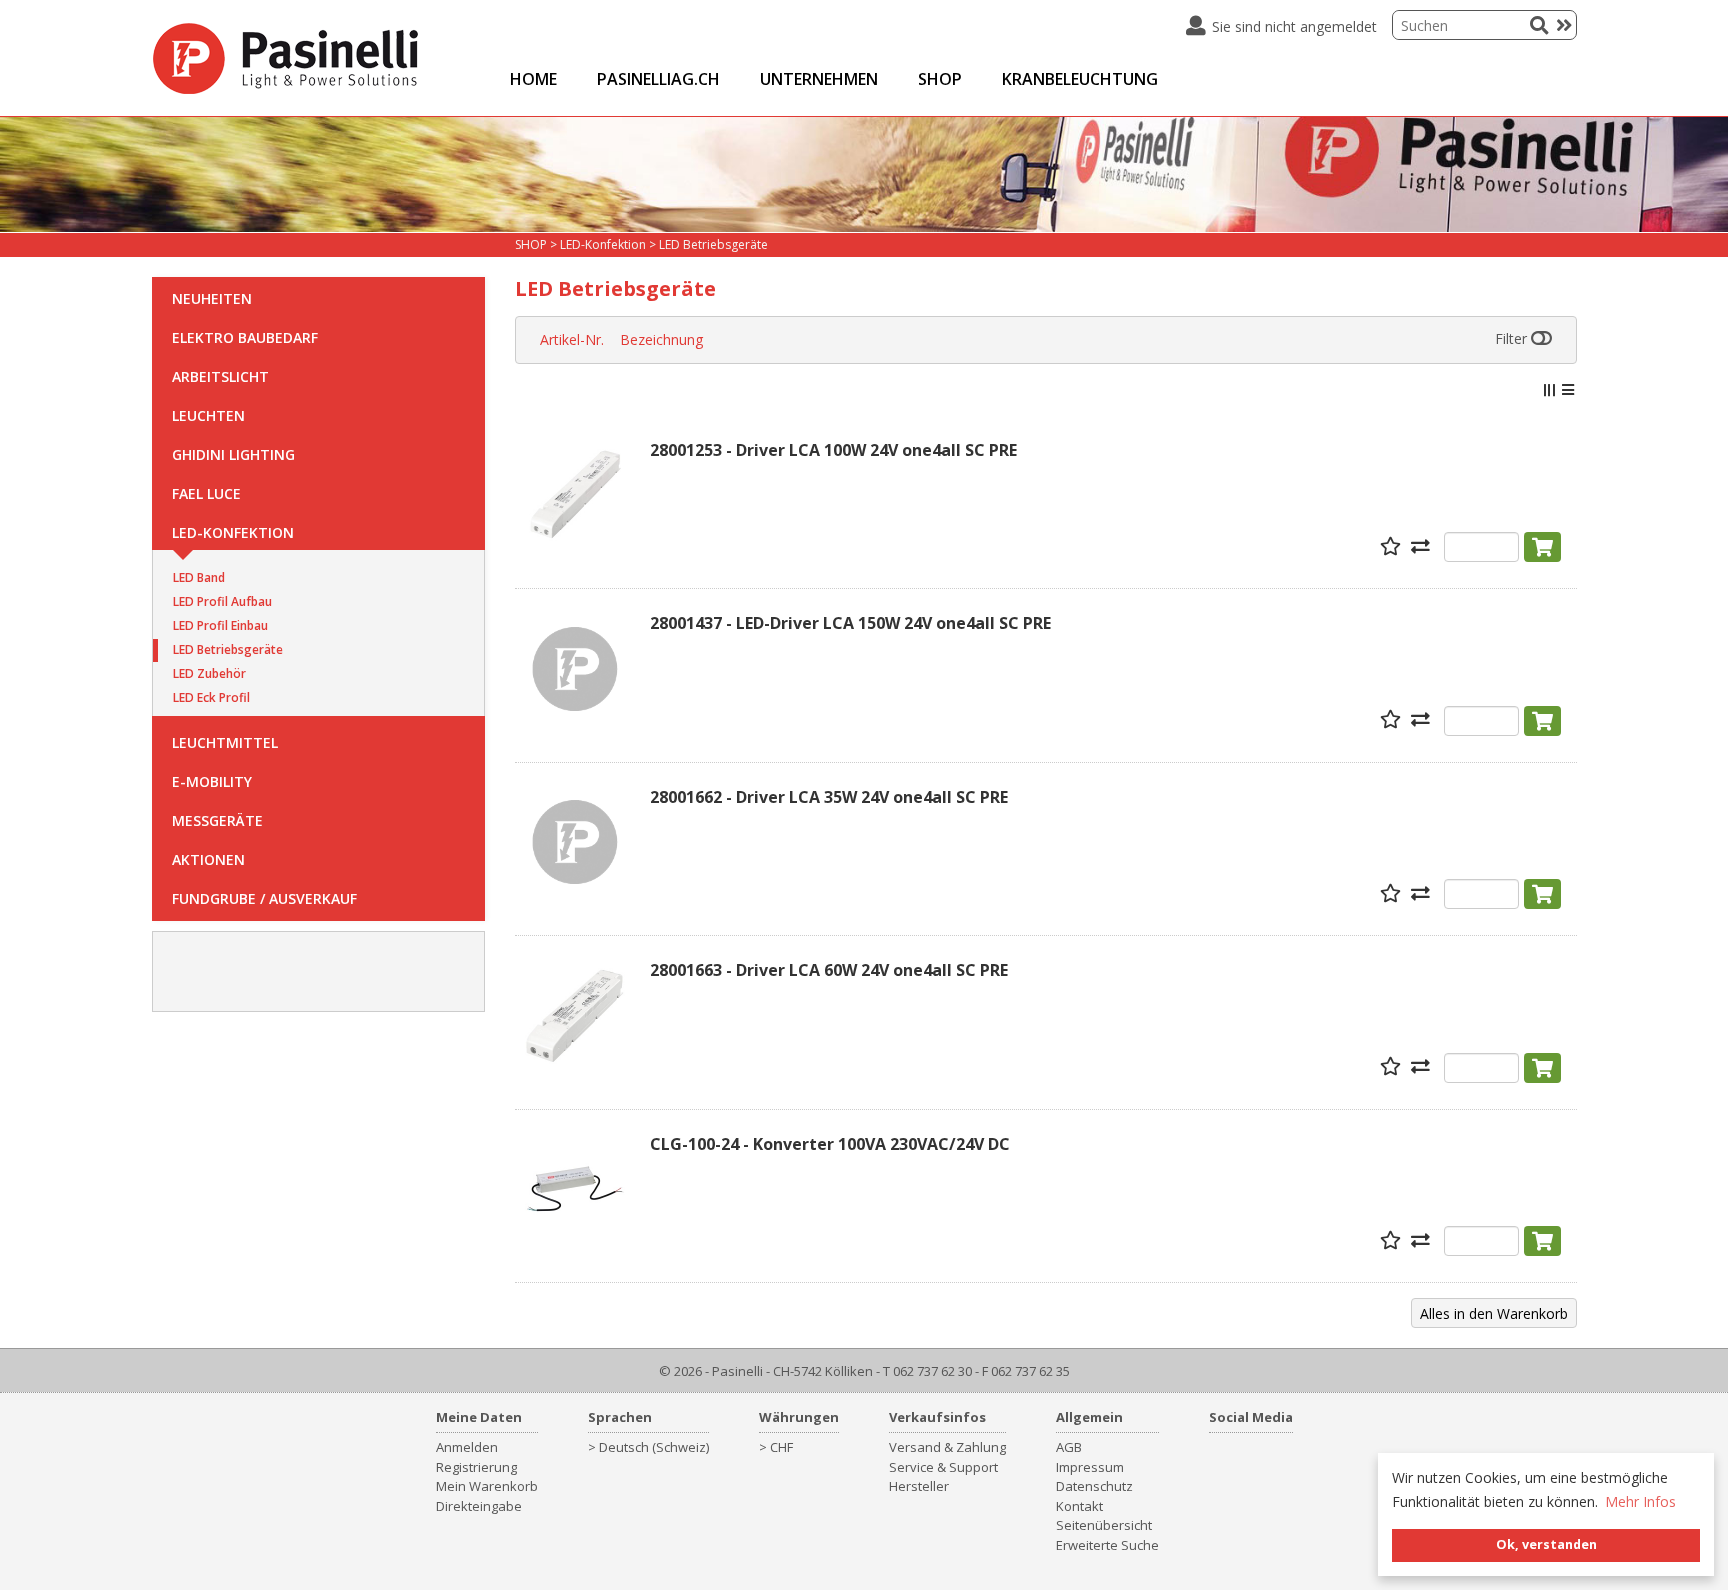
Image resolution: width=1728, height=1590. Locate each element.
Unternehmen (819, 79)
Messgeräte (217, 820)
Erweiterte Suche (1107, 1545)
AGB (1069, 1447)
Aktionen (208, 859)
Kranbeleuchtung (1080, 79)
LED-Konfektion (233, 532)
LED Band (199, 577)
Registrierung (476, 1467)
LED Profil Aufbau (222, 601)
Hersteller (919, 1486)
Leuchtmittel (225, 742)
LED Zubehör (209, 673)
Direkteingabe (479, 1506)
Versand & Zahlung (947, 1447)
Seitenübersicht (1104, 1525)
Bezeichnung (661, 339)
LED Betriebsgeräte (228, 649)
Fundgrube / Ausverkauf (264, 898)
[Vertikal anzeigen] (1549, 390)
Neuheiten (212, 298)
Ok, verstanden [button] (1546, 1544)
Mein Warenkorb (487, 1486)
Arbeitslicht (220, 376)
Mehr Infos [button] (1640, 1501)
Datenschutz (1094, 1486)
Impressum (1090, 1467)
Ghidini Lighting (233, 454)
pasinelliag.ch (658, 79)
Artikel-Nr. (572, 339)
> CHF (776, 1447)
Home (533, 79)
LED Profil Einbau (220, 625)
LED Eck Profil (211, 697)
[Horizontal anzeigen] (1568, 390)
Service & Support (943, 1467)
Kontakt (1079, 1506)
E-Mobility (212, 781)
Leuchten (208, 415)
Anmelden (467, 1447)
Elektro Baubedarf (245, 337)
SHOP (940, 79)
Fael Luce (206, 493)
